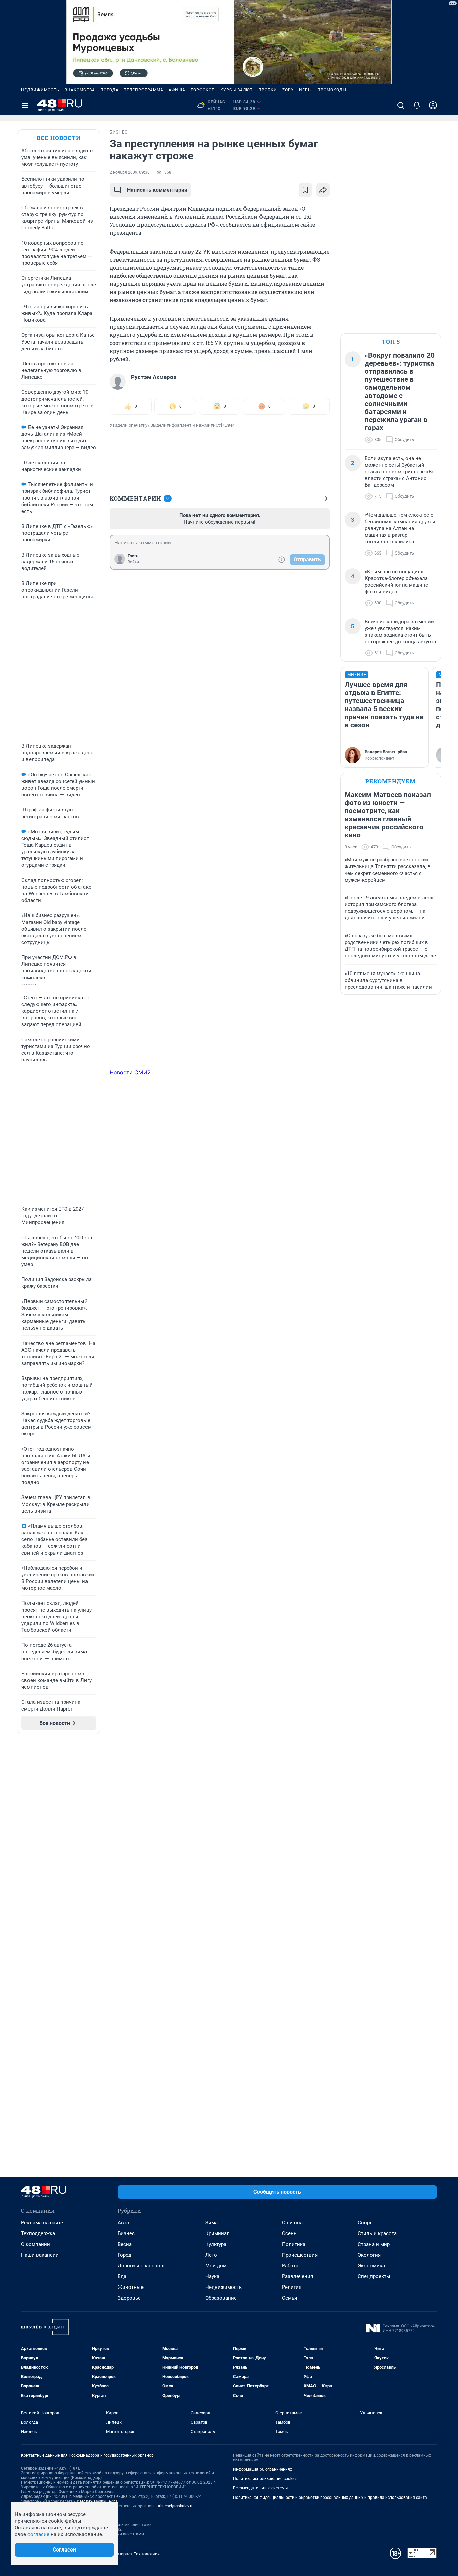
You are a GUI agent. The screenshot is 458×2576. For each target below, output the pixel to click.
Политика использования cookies (265, 2479)
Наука (212, 2276)
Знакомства (80, 90)
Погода (109, 90)
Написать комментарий (157, 190)
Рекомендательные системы (260, 2488)
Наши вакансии (40, 2255)
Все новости (59, 138)
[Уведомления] (417, 105)
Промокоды (332, 90)
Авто (124, 2223)
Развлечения (298, 2276)
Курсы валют (237, 90)
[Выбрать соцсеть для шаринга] (323, 190)
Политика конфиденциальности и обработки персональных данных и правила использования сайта (330, 2498)
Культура (216, 2244)
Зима (211, 2223)
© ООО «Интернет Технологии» (128, 2554)
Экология (369, 2255)
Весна (125, 2244)
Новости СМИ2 (130, 1072)
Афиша (177, 90)
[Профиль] (433, 105)
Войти (133, 562)
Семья (290, 2298)
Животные (131, 2287)
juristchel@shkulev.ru (175, 2506)
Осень (289, 2233)
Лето (211, 2255)
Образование (221, 2298)
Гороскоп (203, 90)
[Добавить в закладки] (305, 190)
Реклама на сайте (42, 2223)
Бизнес (126, 2233)
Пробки (268, 90)
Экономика (371, 2266)
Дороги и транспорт (141, 2266)
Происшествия (300, 2255)
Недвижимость (40, 90)
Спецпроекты (374, 2276)
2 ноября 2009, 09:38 (130, 172)
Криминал (217, 2233)
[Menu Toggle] (25, 105)
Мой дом (216, 2266)
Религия (292, 2287)
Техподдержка (38, 2233)
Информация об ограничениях (263, 2469)
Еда (122, 2276)
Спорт (365, 2223)
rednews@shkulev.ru (99, 2501)
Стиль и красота (377, 2233)
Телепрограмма (144, 90)
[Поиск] (401, 105)
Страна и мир (374, 2244)
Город (125, 2255)
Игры (305, 90)
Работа (290, 2266)
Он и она (292, 2223)
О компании (36, 2244)
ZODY (288, 90)
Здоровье (129, 2298)
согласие (38, 2534)
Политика (294, 2244)
